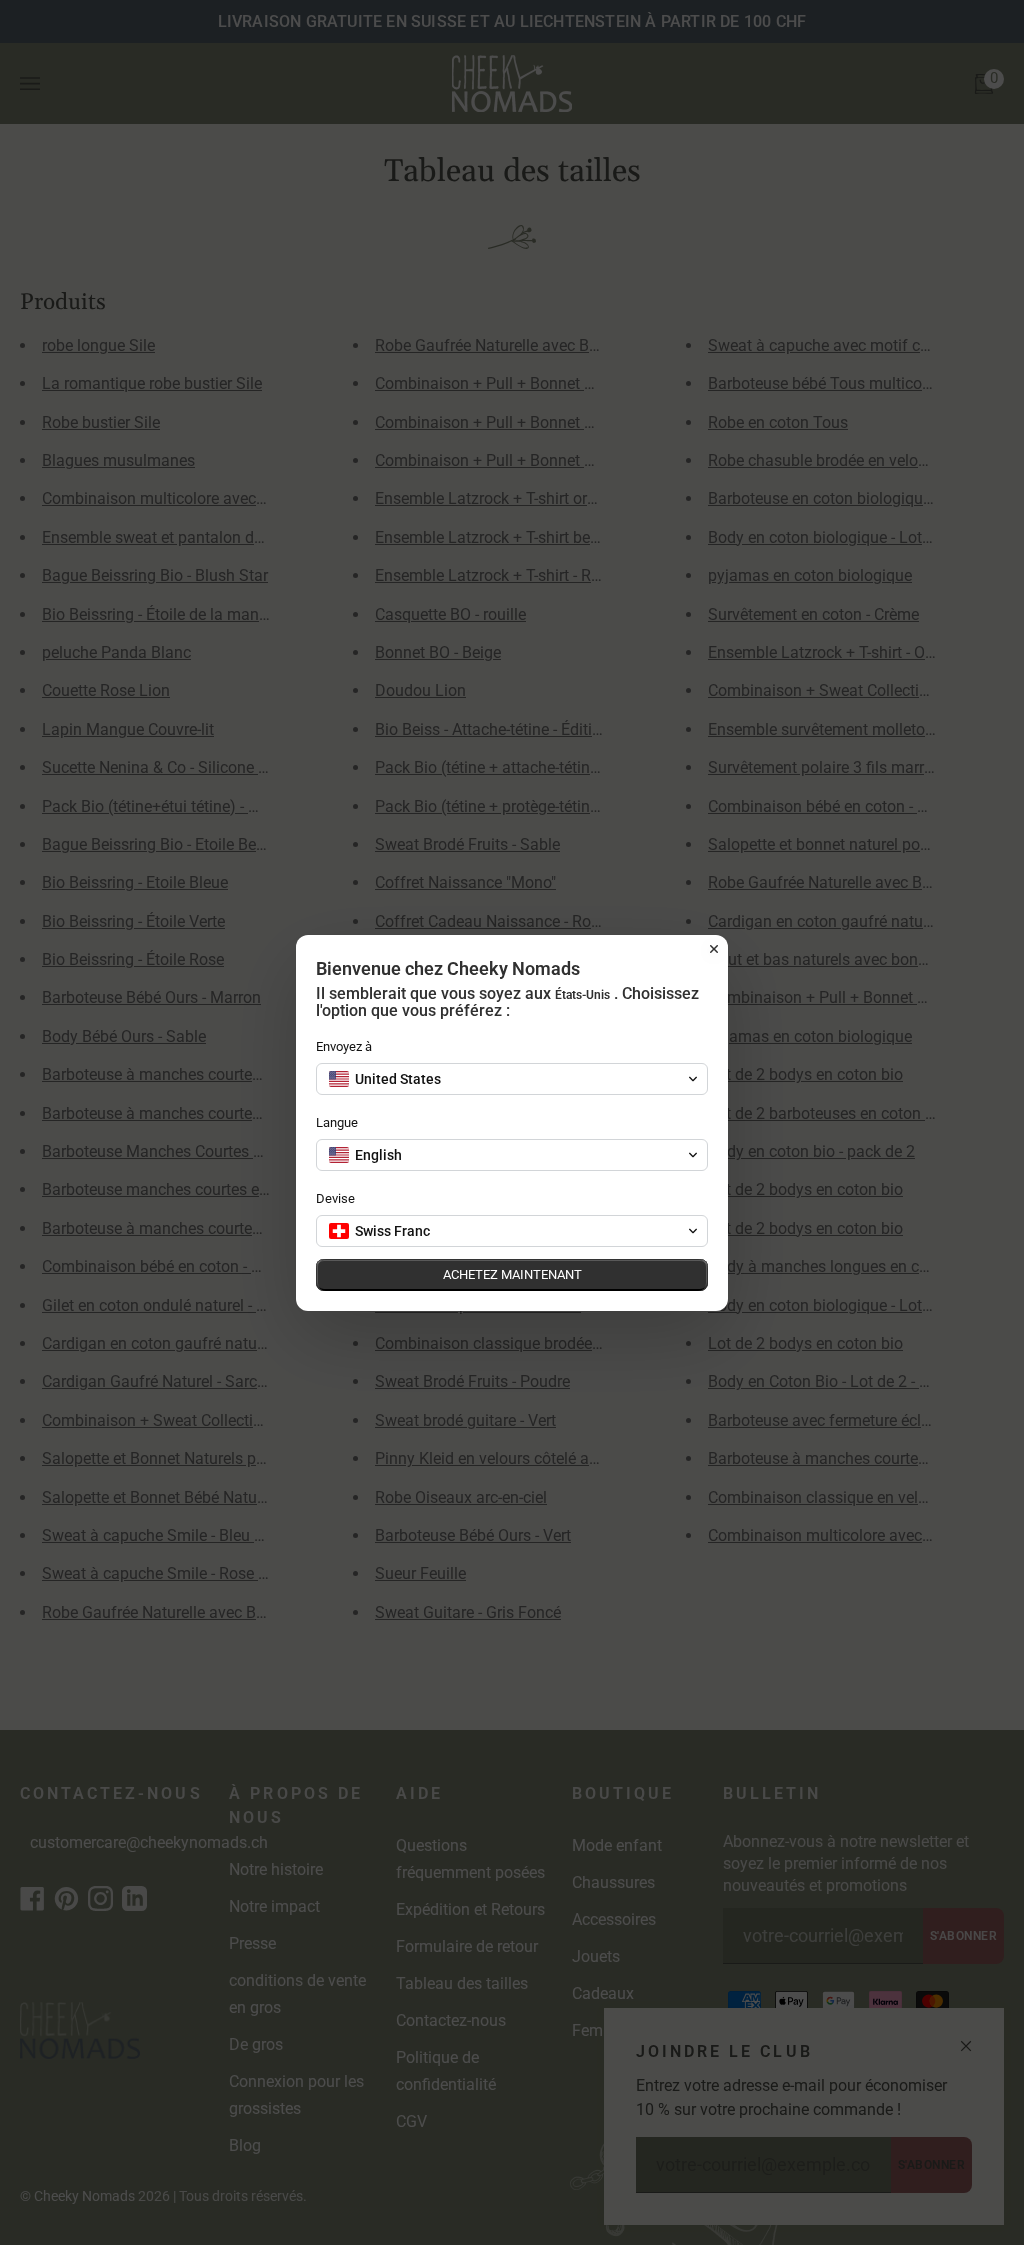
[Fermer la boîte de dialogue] (714, 949)
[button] (512, 1079)
